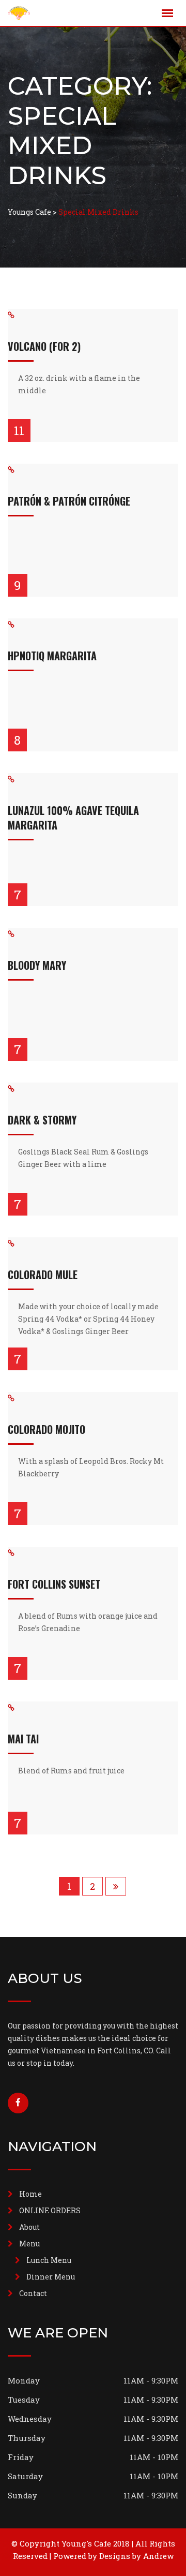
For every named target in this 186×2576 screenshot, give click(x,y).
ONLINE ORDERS (50, 2210)
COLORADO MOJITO (47, 1429)
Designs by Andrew (136, 2556)
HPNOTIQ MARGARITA (52, 656)
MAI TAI (23, 1739)
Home (30, 2194)
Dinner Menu (51, 2277)
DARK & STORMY (42, 1120)
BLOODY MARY (37, 965)
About (29, 2227)
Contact (33, 2293)
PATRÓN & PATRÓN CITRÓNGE (69, 501)
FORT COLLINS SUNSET (54, 1584)
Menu (29, 2244)
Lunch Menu (49, 2260)
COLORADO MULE (43, 1275)
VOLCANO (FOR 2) (44, 346)
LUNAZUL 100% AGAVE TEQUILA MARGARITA (73, 818)
